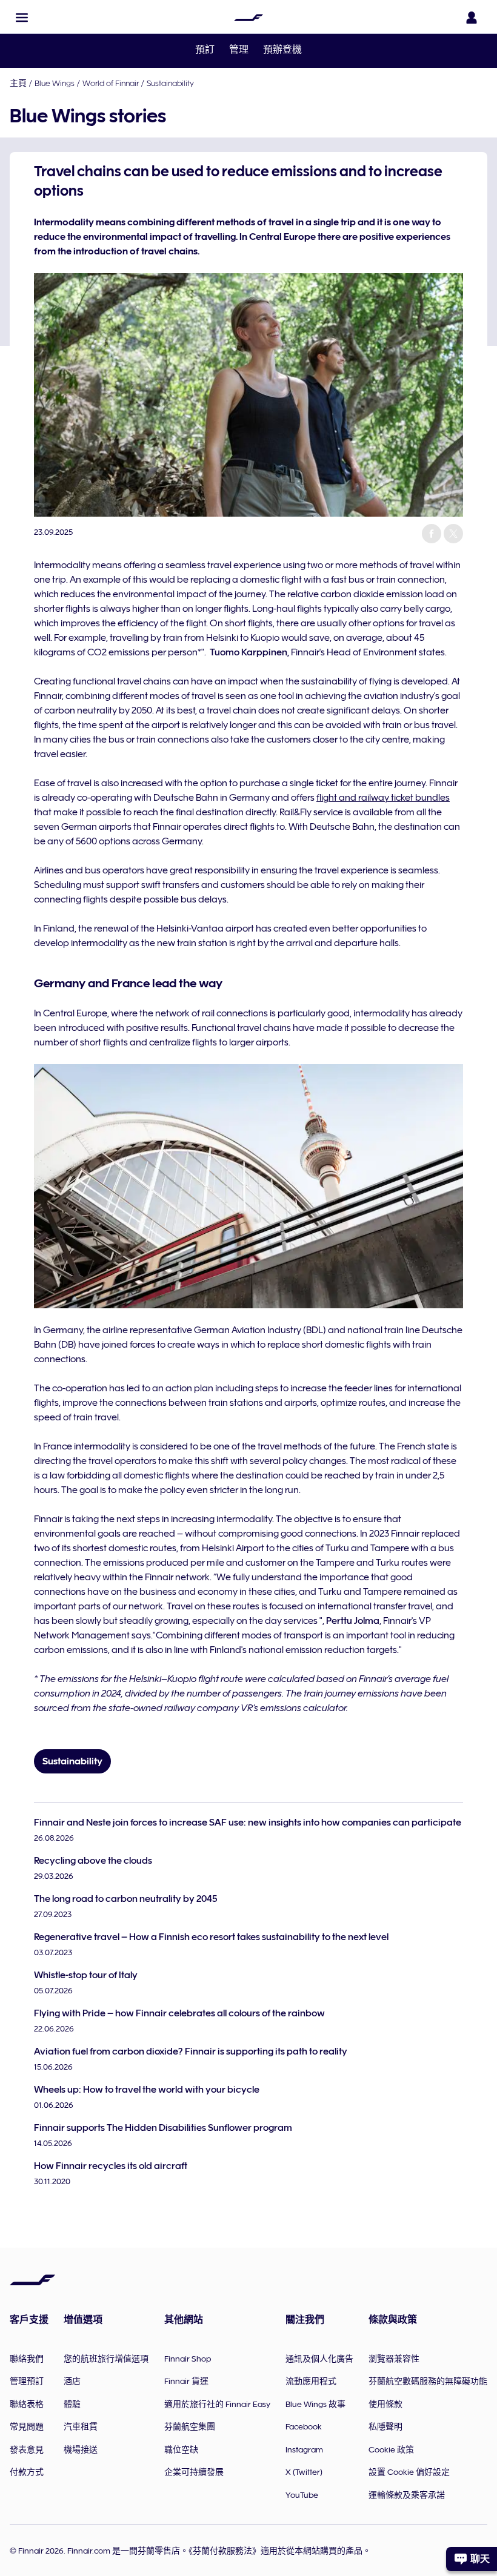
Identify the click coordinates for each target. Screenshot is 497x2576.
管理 (239, 50)
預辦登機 (282, 50)
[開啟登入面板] (472, 18)
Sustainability (170, 83)
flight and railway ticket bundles (383, 798)
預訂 (205, 50)
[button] (22, 18)
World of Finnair (111, 83)
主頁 (18, 83)
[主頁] (248, 18)
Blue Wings (55, 83)
